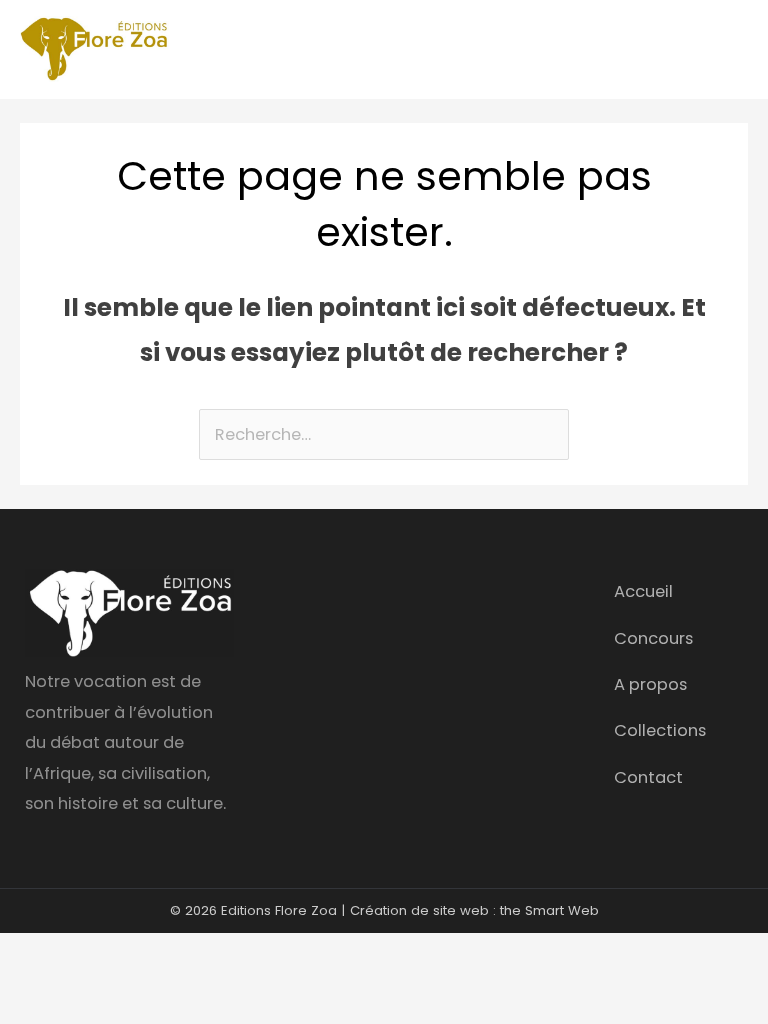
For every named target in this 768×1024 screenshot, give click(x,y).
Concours (653, 638)
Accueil (643, 591)
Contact (648, 777)
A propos (650, 684)
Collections (660, 730)
